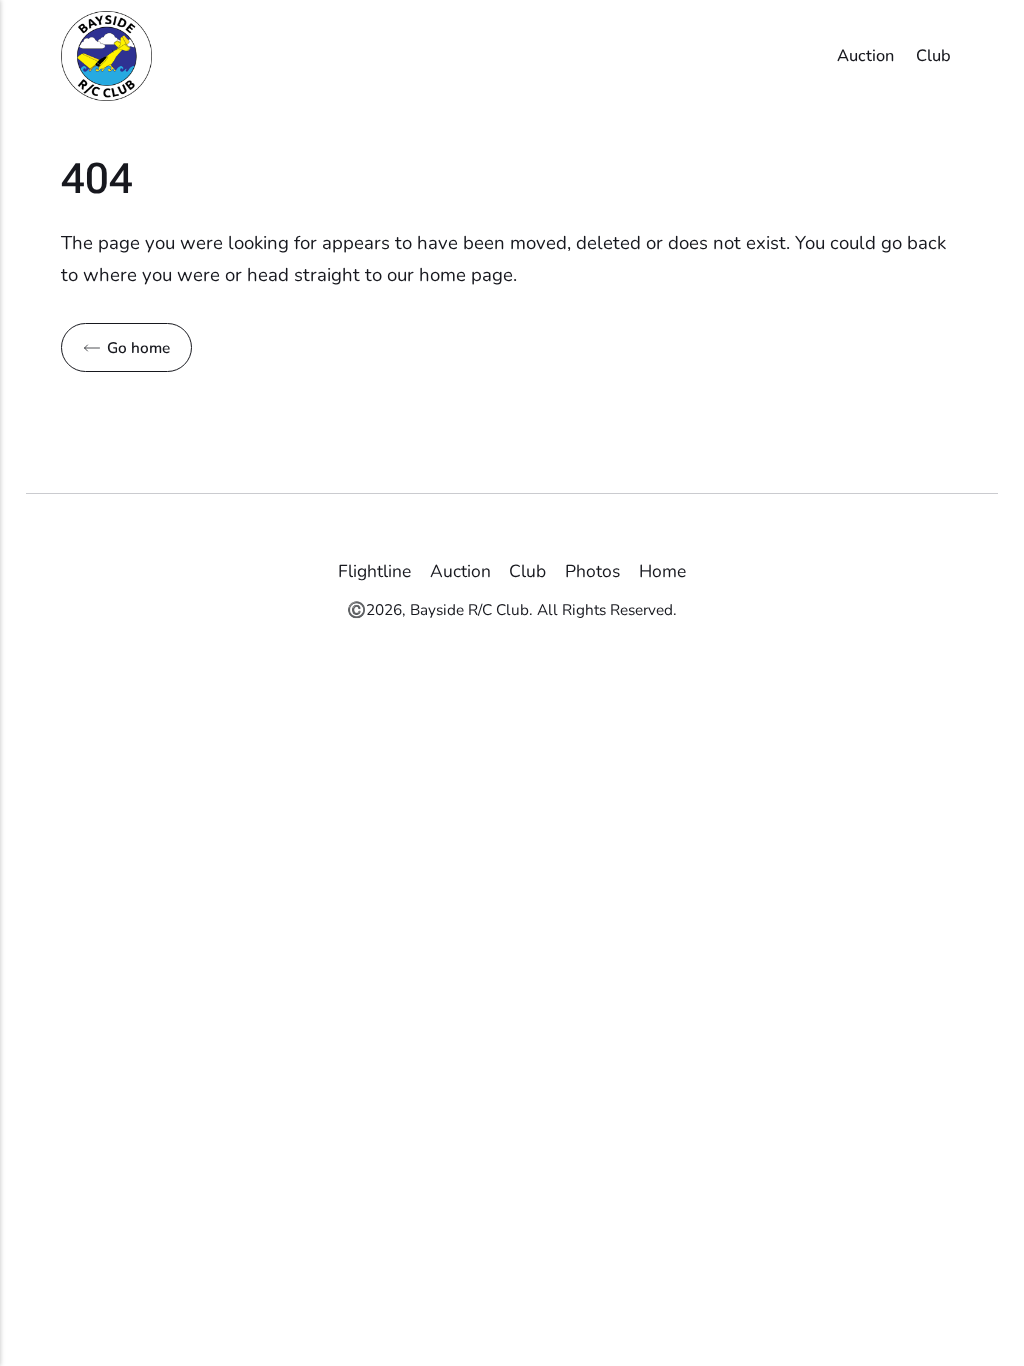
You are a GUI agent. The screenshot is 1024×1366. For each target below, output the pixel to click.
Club (933, 55)
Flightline (374, 571)
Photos (592, 571)
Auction (865, 55)
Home (662, 571)
